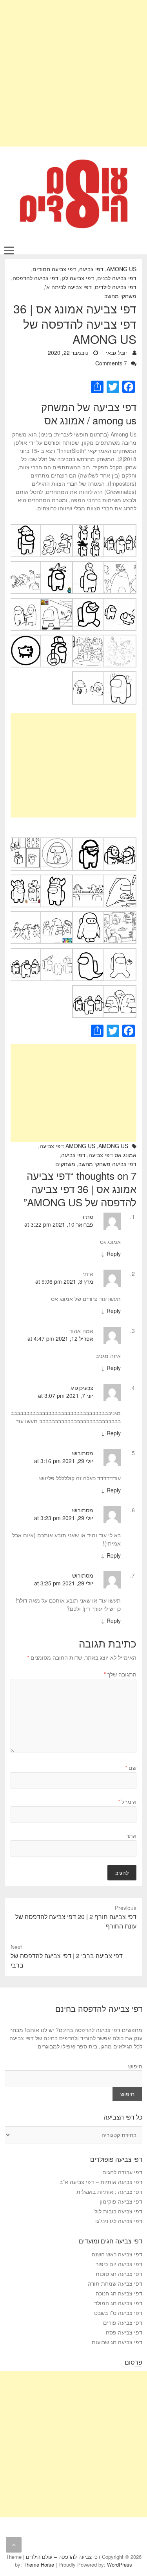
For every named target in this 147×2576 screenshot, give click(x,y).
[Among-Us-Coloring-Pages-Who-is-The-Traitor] (120, 915)
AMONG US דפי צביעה (67, 1146)
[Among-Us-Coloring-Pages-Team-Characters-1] (89, 878)
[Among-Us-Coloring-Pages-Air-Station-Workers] (57, 528)
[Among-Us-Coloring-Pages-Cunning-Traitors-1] (120, 602)
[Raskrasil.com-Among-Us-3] (25, 952)
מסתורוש (83, 1453)
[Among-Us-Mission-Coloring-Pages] (25, 915)
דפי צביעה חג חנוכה (119, 2293)
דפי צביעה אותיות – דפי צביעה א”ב (101, 2182)
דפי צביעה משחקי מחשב (107, 1164)
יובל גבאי (117, 352)
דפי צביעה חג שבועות (117, 2342)
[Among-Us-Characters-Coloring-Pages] (120, 528)
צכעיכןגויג (82, 1388)
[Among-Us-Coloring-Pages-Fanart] (120, 639)
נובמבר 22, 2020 (69, 352)
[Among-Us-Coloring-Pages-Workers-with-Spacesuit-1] (89, 915)
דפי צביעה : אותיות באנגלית (109, 2191)
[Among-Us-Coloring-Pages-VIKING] (57, 878)
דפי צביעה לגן (78, 278)
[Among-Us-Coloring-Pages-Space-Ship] (25, 841)
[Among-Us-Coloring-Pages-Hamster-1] (25, 639)
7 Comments (111, 363)
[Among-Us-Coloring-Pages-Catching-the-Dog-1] (25, 565)
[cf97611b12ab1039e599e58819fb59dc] (89, 952)
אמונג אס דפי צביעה (113, 1155)
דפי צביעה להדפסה (35, 278)
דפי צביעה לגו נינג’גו (119, 2221)
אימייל (127, 1801)
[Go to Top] (14, 2545)
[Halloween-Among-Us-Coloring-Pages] (57, 952)
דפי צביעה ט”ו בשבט (118, 2313)
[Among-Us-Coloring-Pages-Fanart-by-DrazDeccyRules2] (89, 639)
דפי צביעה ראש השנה (117, 2254)
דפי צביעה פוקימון (121, 2201)
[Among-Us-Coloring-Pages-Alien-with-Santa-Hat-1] (25, 528)
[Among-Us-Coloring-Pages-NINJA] (89, 841)
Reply (111, 1254)
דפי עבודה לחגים (122, 2172)
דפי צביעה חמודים (54, 269)
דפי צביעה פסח (124, 2332)
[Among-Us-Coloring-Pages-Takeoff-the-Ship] (120, 878)
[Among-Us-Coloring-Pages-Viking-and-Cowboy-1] (25, 878)
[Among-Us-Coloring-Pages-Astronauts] (120, 565)
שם (131, 1767)
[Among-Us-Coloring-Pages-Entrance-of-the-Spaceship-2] (57, 602)
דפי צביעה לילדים (116, 287)
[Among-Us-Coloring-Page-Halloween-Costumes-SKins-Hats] (89, 528)
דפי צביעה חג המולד (118, 2303)
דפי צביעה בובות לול (118, 2211)
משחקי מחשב (120, 296)
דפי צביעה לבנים (117, 278)
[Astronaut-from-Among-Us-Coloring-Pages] (120, 952)
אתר (131, 1835)
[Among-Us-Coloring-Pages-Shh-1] (57, 841)
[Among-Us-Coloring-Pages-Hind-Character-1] (89, 675)
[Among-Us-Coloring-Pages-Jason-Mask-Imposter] (120, 841)
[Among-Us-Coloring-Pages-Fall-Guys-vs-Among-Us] (25, 602)
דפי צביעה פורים (123, 2322)
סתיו (88, 1216)
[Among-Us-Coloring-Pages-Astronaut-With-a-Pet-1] (89, 565)
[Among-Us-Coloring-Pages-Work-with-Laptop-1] (57, 915)
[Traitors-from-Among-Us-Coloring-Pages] (120, 989)
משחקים (65, 1164)
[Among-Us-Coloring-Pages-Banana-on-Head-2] (57, 565)
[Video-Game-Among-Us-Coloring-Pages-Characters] (89, 989)
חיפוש (135, 2066)
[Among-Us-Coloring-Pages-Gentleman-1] (57, 639)
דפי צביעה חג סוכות (119, 2274)
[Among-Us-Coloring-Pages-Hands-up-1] (120, 675)
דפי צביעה (91, 269)
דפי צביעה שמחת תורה (115, 2283)
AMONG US (122, 269)
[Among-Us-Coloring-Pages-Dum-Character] (89, 602)
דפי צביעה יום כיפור (119, 2264)
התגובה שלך (120, 1674)
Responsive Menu (9, 250)
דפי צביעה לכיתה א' (68, 287)
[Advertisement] (73, 73)
